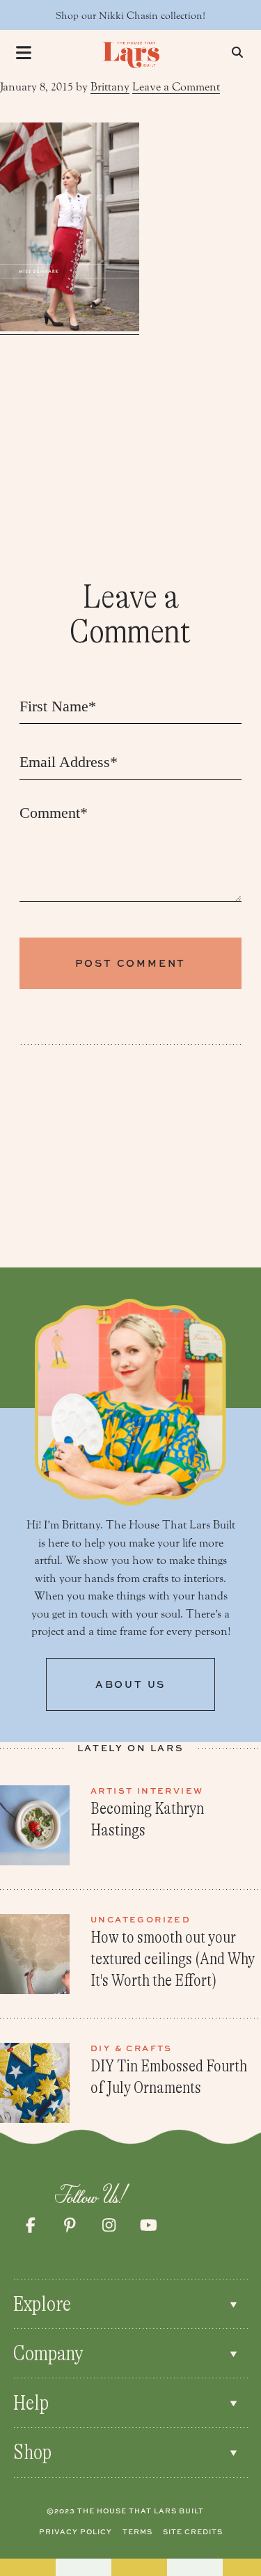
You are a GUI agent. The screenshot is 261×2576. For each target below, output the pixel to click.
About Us (130, 1684)
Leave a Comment (176, 87)
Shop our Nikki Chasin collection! (130, 16)
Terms (137, 2531)
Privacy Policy (76, 2531)
